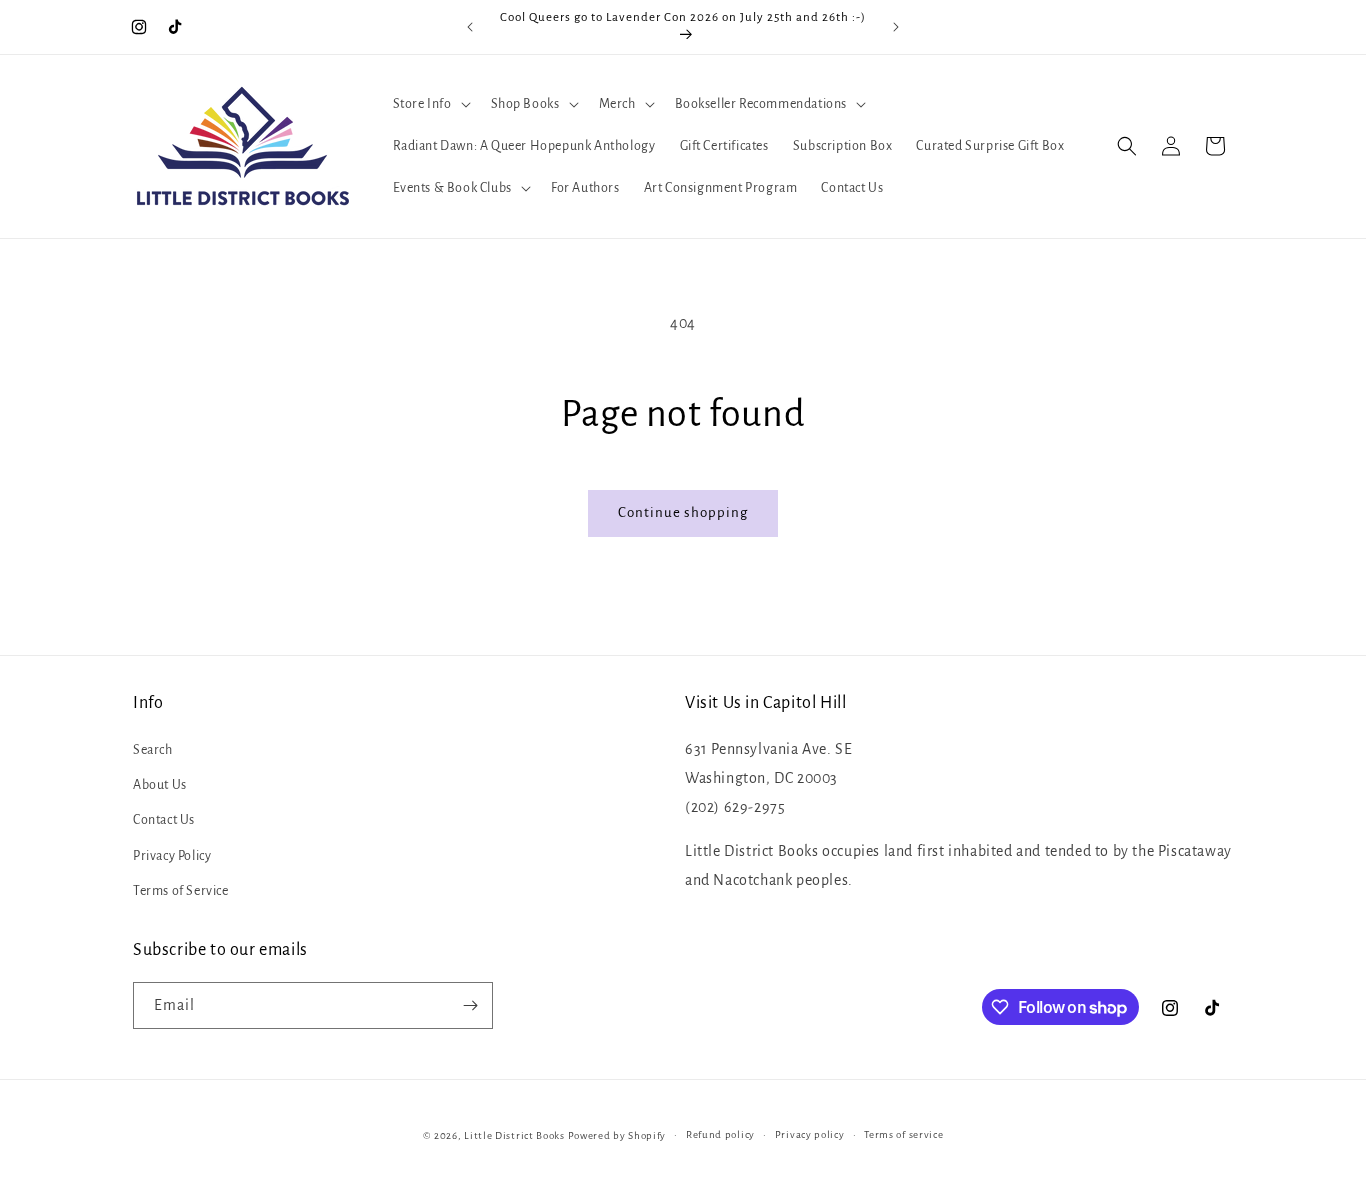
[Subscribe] (470, 1005)
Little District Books (514, 1135)
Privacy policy (810, 1134)
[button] (430, 104)
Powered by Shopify (617, 1135)
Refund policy (720, 1134)
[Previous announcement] (470, 27)
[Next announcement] (896, 27)
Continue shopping (683, 512)
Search (153, 750)
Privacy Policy (172, 856)
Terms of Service (181, 891)
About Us (160, 785)
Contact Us (164, 820)
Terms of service (903, 1134)
